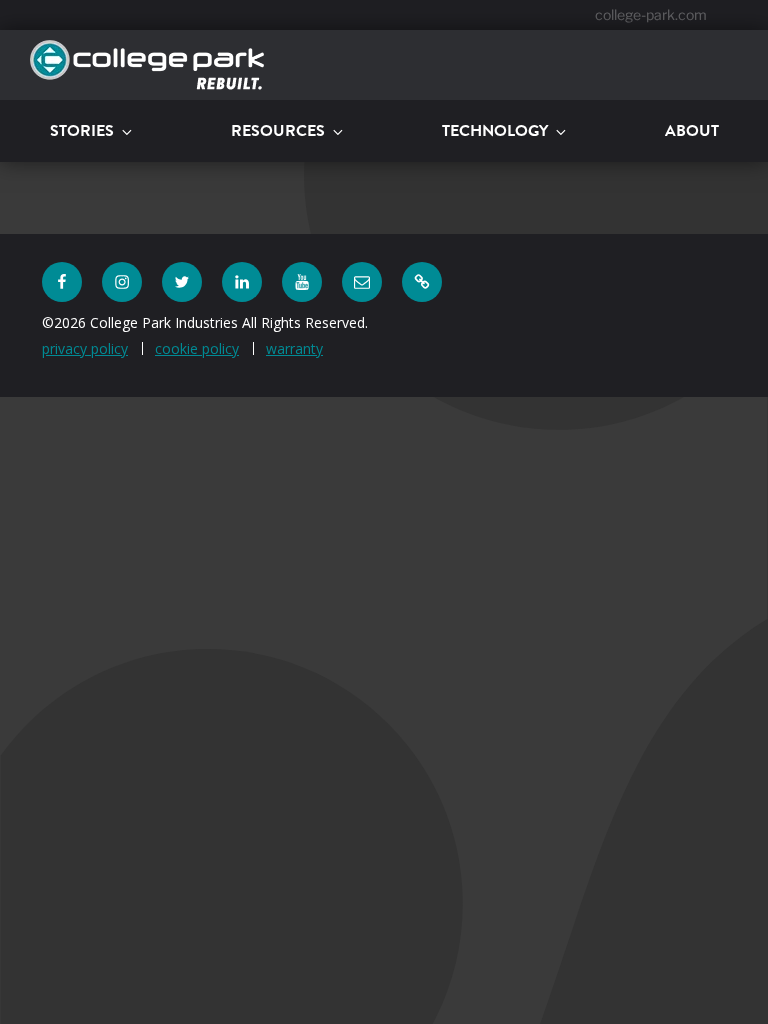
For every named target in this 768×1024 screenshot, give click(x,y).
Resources (278, 130)
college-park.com (651, 14)
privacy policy (85, 348)
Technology (495, 130)
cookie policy (197, 348)
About (692, 130)
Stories (82, 130)
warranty (294, 348)
